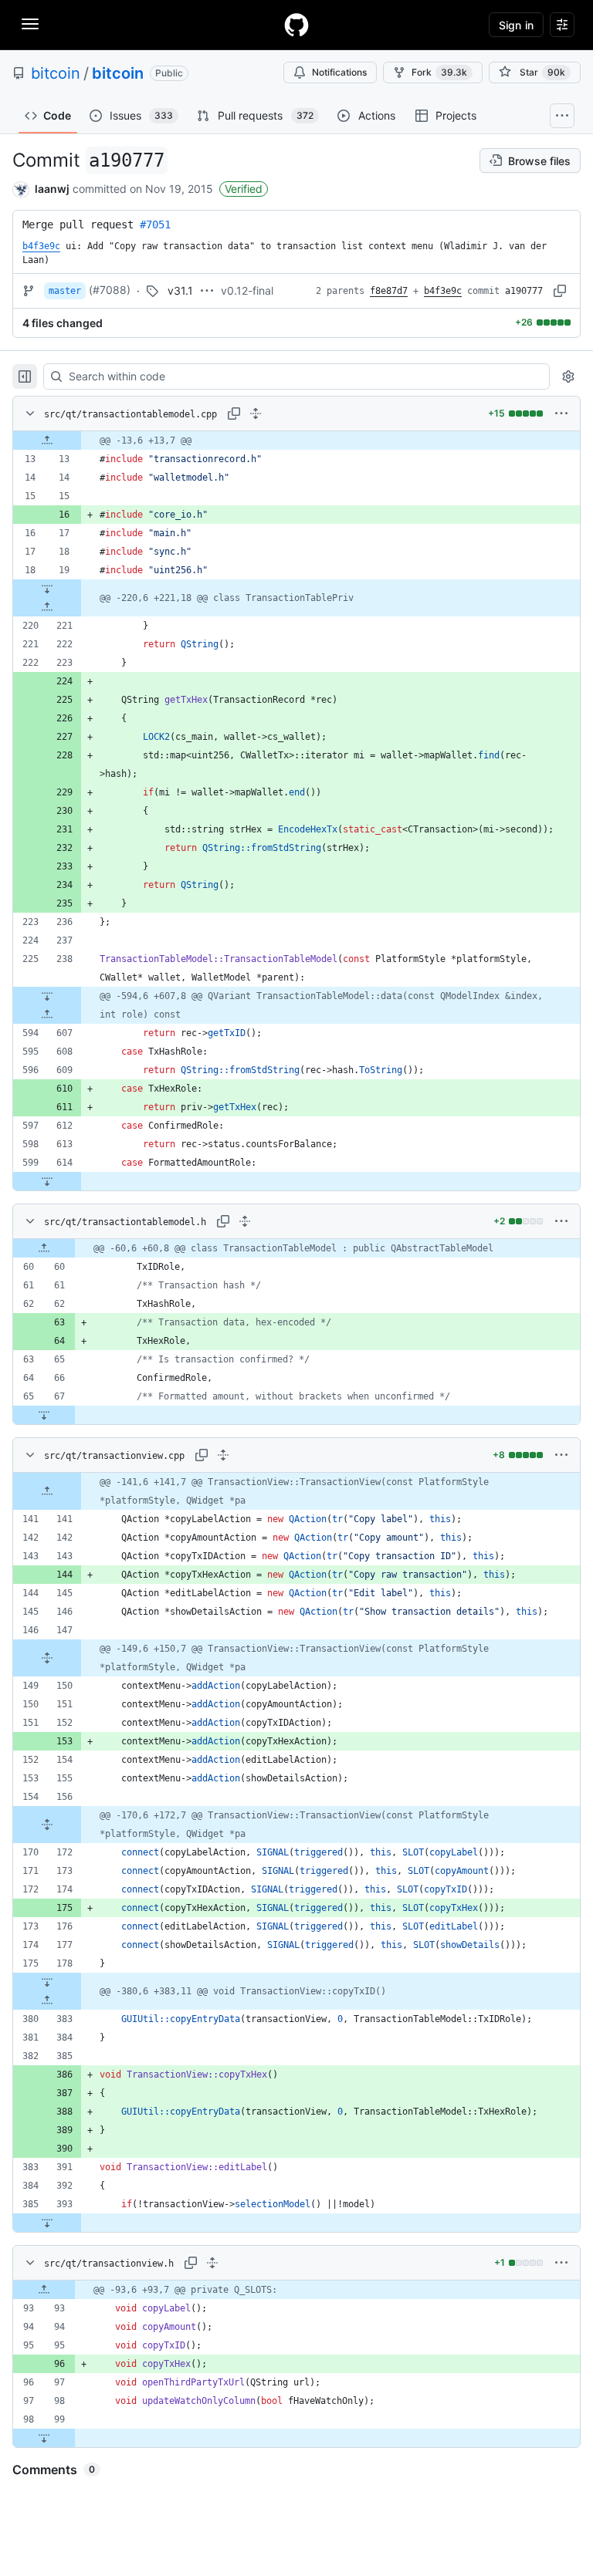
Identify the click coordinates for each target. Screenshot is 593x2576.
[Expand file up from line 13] (47, 441)
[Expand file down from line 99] (44, 2438)
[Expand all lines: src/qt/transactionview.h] (212, 2263)
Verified (244, 189)
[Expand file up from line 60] (44, 1248)
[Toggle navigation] (30, 24)
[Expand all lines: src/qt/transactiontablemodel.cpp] (256, 414)
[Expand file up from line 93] (44, 2290)
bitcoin (56, 73)
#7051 (155, 225)
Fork (439, 72)
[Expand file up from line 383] (47, 2000)
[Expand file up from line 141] (47, 1491)
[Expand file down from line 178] (47, 1982)
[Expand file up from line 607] (47, 1015)
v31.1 (180, 290)
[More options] (561, 414)
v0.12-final (247, 290)
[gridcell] (296, 441)
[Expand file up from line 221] (47, 607)
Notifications (339, 72)
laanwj (52, 189)
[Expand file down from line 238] (47, 996)
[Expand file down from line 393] (47, 2223)
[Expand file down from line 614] (47, 1181)
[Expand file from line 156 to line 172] (47, 1825)
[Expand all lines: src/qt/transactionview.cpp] (223, 1455)
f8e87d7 (389, 291)
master (65, 291)
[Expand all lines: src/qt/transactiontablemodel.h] (245, 1221)
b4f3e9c (443, 291)
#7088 (110, 290)
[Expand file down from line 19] (47, 589)
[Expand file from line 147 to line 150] (47, 1658)
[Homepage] (296, 25)
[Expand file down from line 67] (44, 1415)
